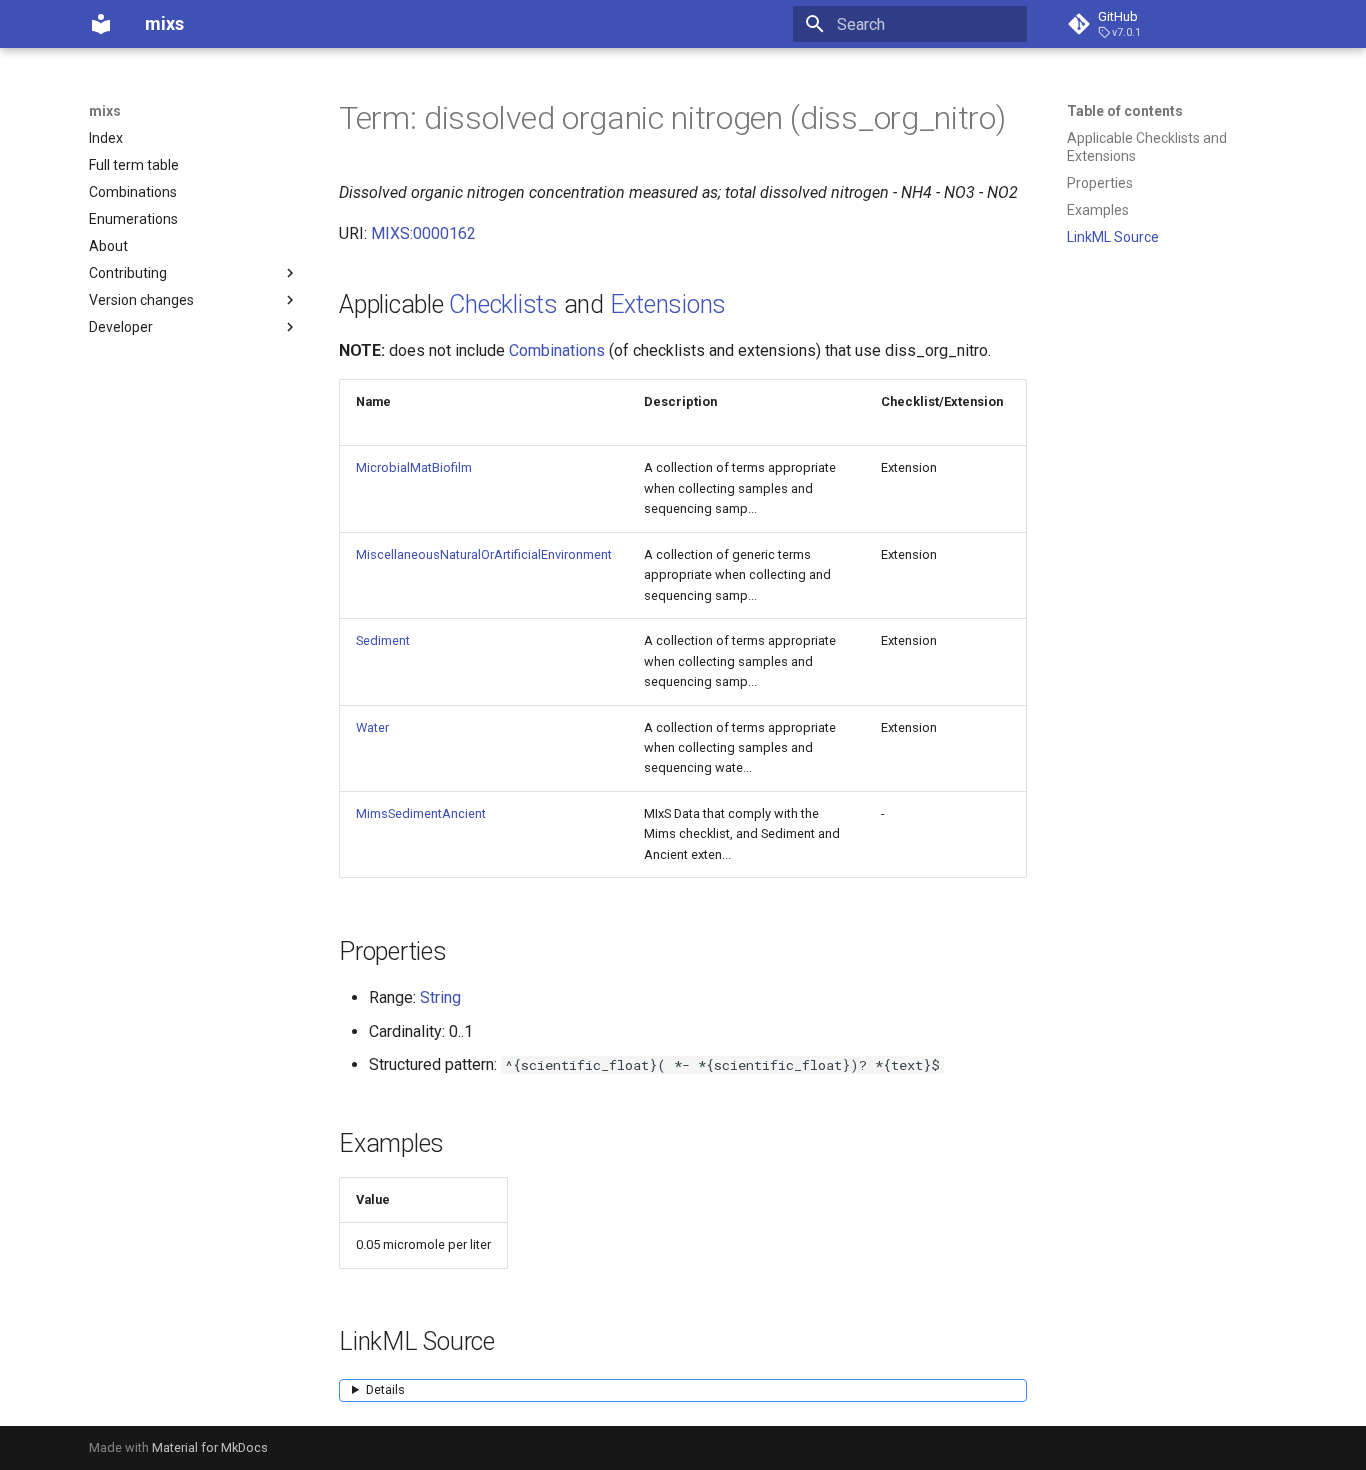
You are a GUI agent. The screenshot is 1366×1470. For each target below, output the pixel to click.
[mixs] (101, 24)
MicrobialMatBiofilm (414, 467)
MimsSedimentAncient (421, 813)
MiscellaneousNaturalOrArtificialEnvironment (484, 554)
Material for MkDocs (210, 1447)
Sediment (383, 640)
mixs (105, 111)
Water (372, 727)
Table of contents (1125, 111)
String (440, 997)
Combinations (557, 350)
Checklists (503, 304)
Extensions (668, 304)
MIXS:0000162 (423, 233)
